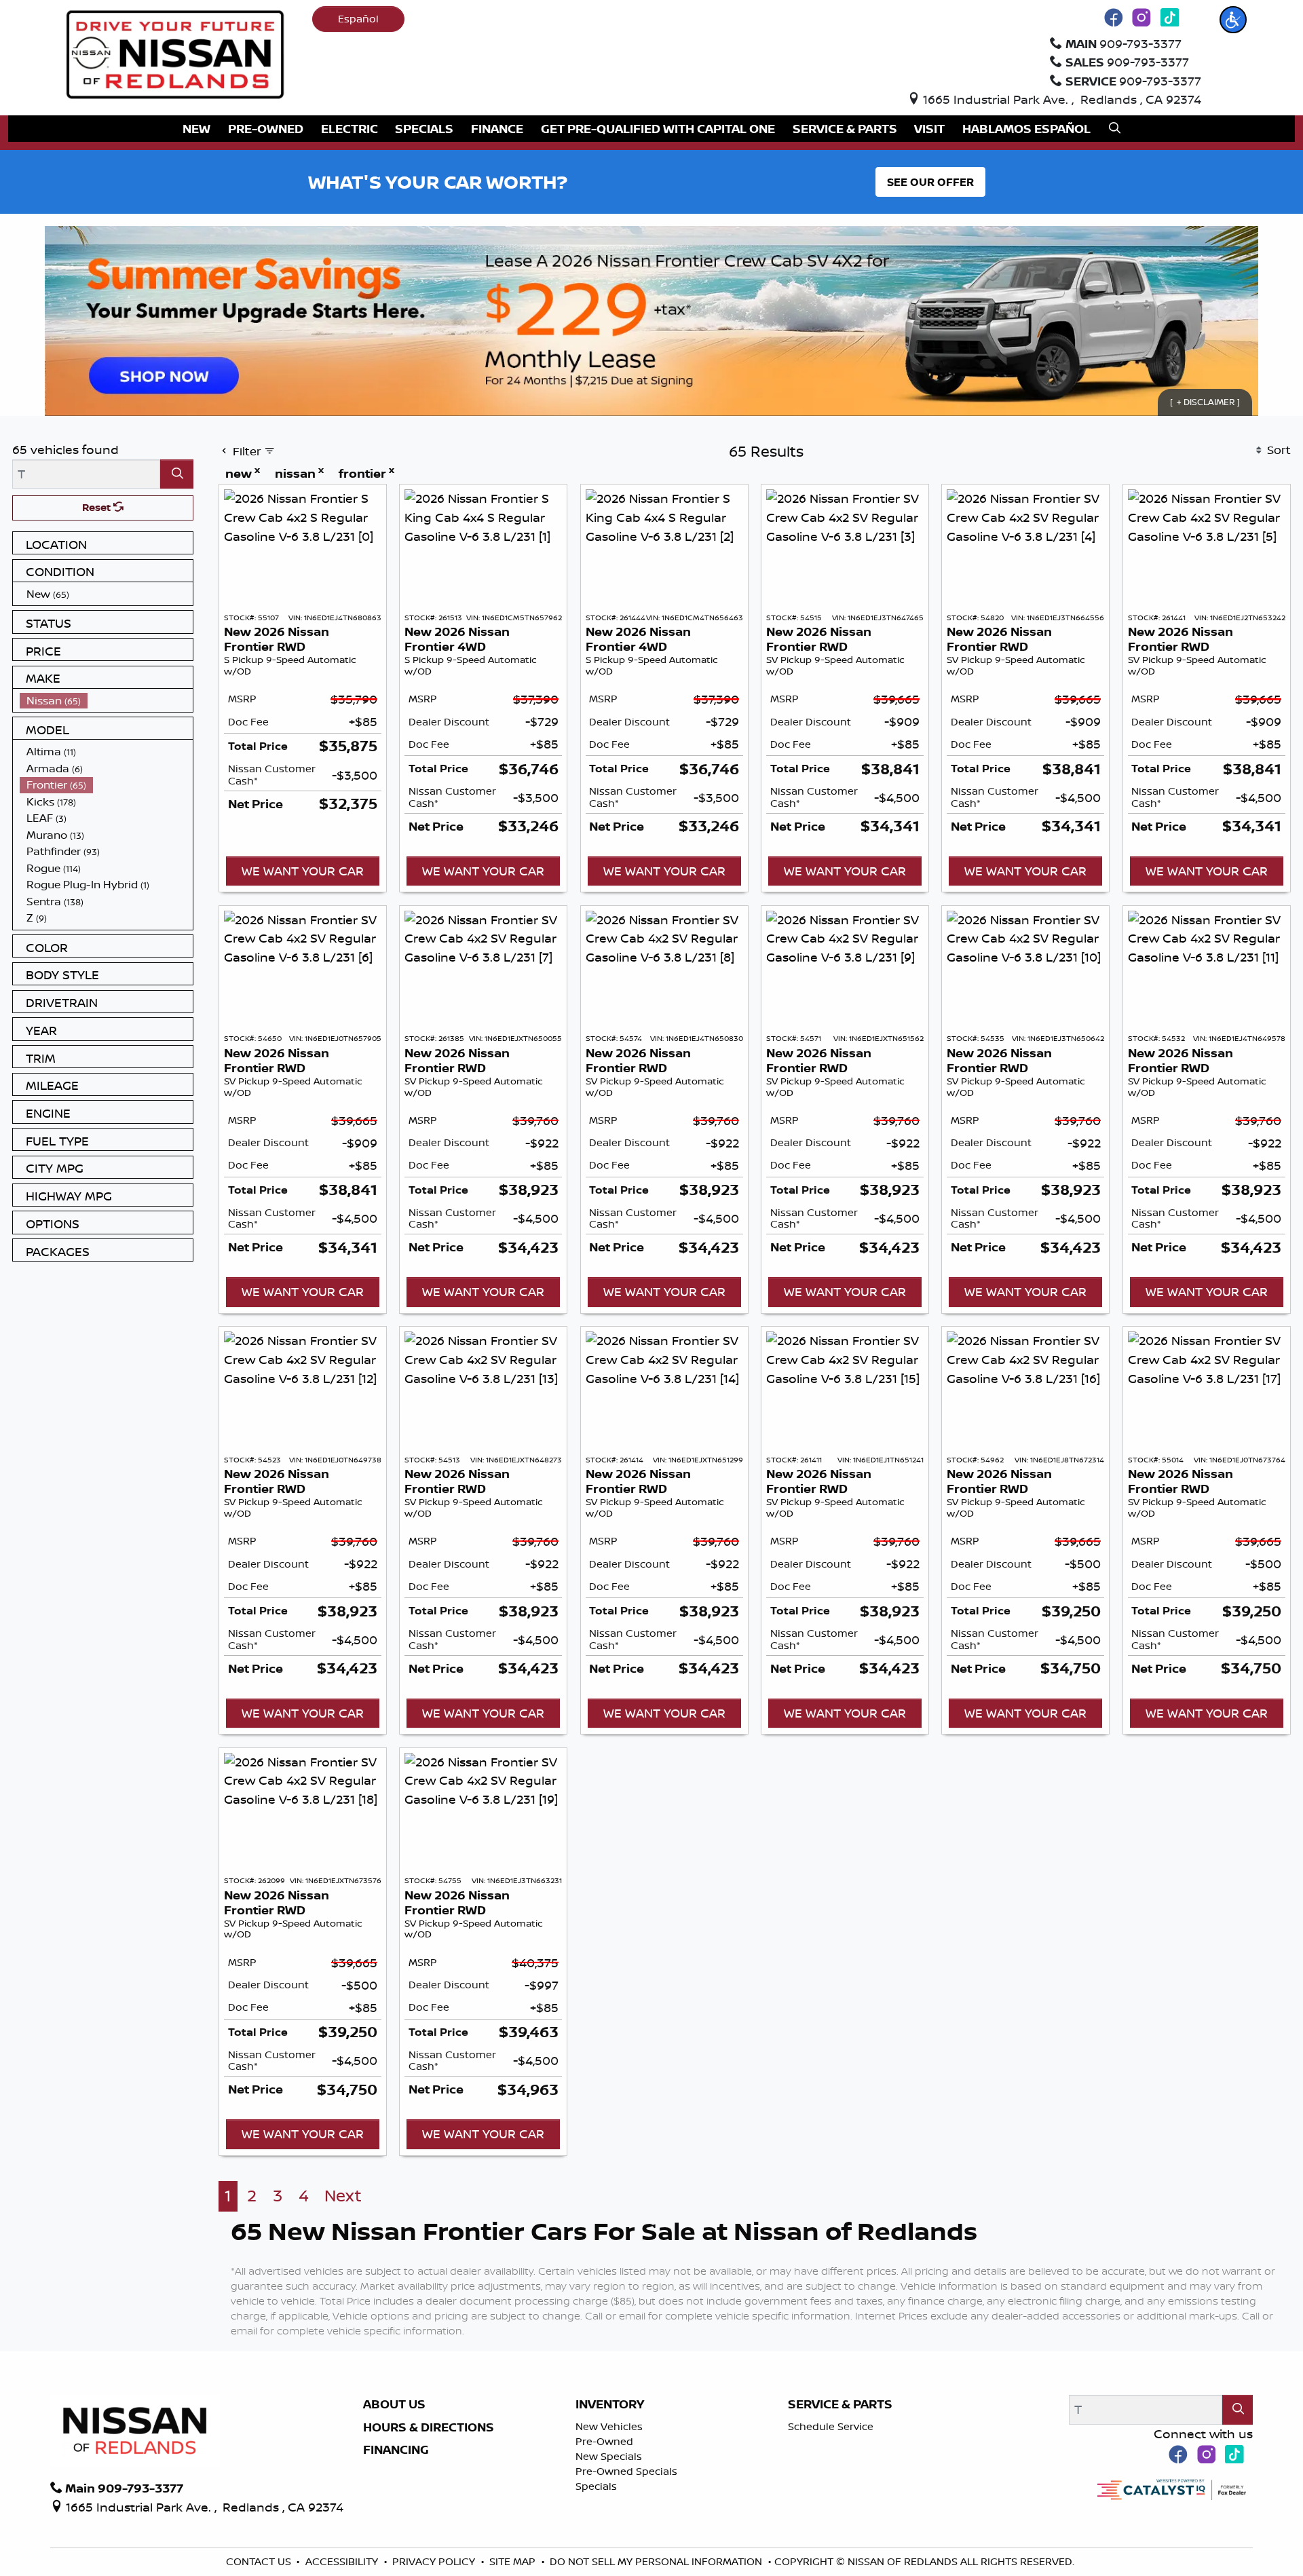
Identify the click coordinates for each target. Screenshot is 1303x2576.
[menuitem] (107, 594)
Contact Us (260, 2561)
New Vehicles (609, 2426)
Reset (98, 507)
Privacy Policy (435, 2561)
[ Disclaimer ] (1205, 402)
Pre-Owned (604, 2441)
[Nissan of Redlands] (175, 53)
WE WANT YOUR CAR (303, 871)
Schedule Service (831, 2426)
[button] (1233, 20)
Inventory (610, 2404)
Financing (396, 2450)
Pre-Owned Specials (626, 2471)
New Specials (609, 2456)
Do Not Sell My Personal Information (657, 2561)
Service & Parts (840, 2404)
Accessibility (343, 2561)
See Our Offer (930, 182)
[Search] (177, 474)
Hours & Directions (429, 2427)
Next (343, 2196)
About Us (394, 2404)
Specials (596, 2486)
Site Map (514, 2561)
